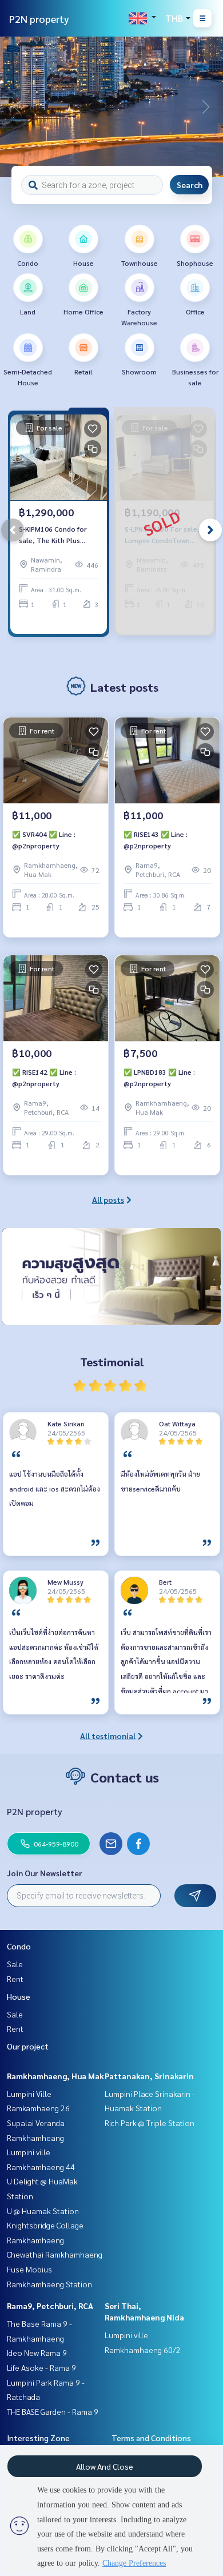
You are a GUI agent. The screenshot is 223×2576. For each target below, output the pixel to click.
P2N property (39, 19)
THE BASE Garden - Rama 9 (53, 2411)
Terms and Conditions (151, 2438)
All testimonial (108, 1736)
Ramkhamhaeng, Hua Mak (55, 2076)
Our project (28, 2046)
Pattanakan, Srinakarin (149, 2076)
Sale (15, 1964)
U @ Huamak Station (43, 2211)
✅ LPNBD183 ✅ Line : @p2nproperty (159, 1078)
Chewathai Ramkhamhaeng (55, 2254)
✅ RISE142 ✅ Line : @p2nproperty (44, 1078)
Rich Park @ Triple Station (150, 2123)
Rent (15, 1979)
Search (190, 185)
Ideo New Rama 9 (37, 2352)
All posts (108, 1199)
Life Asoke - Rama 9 (41, 2367)
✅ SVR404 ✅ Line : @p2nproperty (44, 840)
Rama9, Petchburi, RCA (50, 2306)
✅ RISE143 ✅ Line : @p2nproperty (156, 840)
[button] (206, 107)
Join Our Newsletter (45, 1873)
